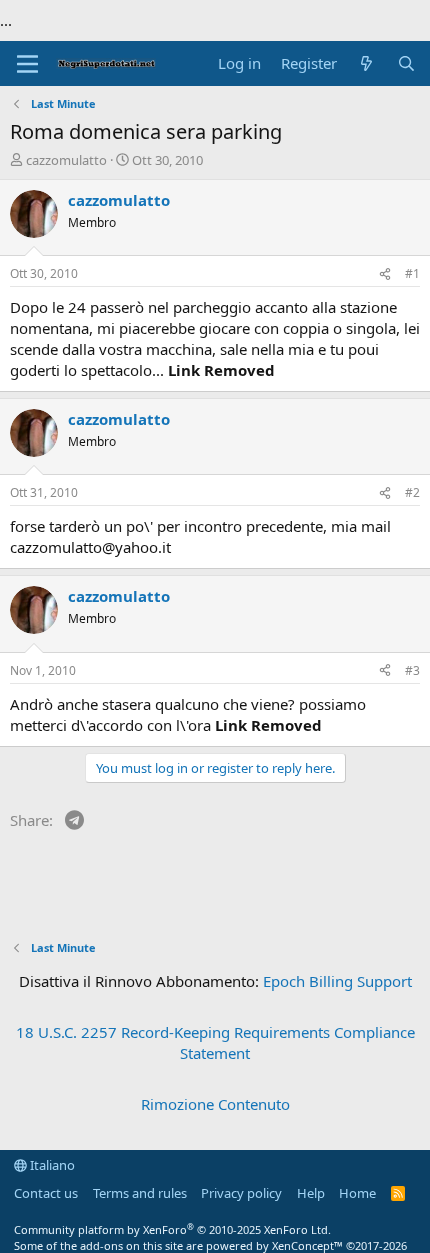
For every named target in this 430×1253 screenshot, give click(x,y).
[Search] (406, 63)
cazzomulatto (66, 160)
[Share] (385, 274)
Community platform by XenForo (172, 1229)
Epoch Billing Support (337, 981)
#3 (412, 670)
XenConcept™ (307, 1245)
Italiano (51, 1165)
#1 (412, 273)
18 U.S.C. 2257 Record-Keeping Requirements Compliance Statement (215, 1042)
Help (311, 1193)
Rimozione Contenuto (215, 1104)
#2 (412, 492)
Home (357, 1193)
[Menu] (27, 64)
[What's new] (366, 63)
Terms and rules (140, 1193)
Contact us (46, 1193)
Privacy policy (241, 1193)
